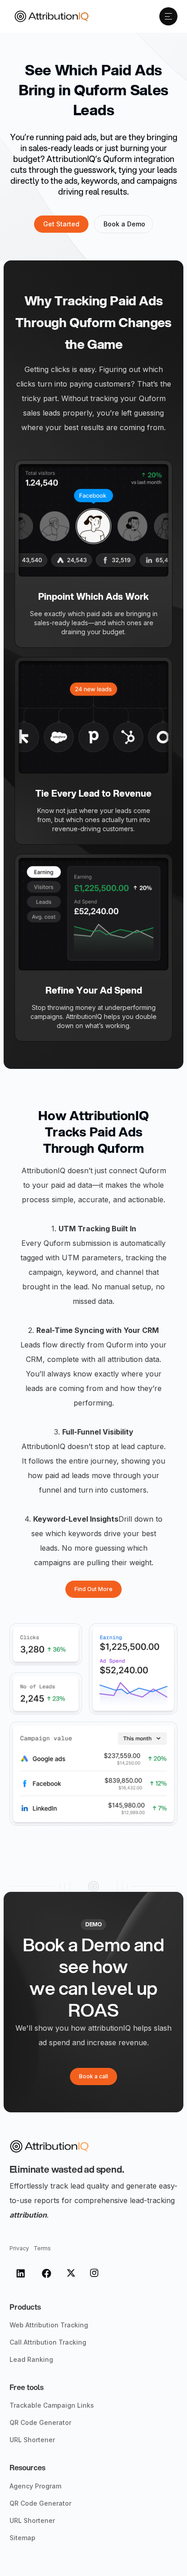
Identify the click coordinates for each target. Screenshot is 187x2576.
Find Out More (93, 1589)
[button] (168, 16)
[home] (49, 16)
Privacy (19, 2248)
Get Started (61, 224)
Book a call (93, 2076)
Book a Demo (124, 224)
